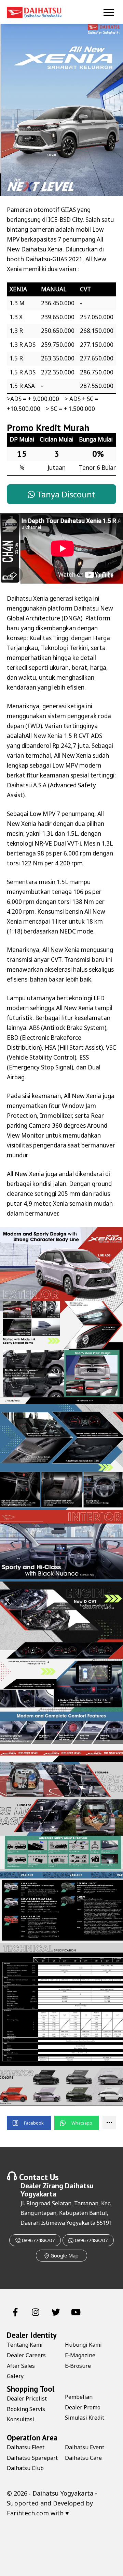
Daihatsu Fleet (26, 2447)
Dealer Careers (26, 2355)
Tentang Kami (25, 2345)
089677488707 (38, 2240)
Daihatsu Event (85, 2447)
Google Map (64, 2256)
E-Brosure (78, 2366)
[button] (29, 2123)
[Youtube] (76, 2311)
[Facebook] (15, 2311)
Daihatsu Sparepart (32, 2458)
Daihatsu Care (83, 2458)
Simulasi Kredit (85, 2418)
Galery (15, 2376)
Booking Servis (26, 2409)
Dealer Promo (83, 2407)
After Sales (21, 2366)
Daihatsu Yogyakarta (63, 2493)
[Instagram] (36, 2311)
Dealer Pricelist (27, 2398)
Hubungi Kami (83, 2345)
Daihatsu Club (25, 2468)
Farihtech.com (28, 2513)
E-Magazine (80, 2355)
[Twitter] (56, 2311)
